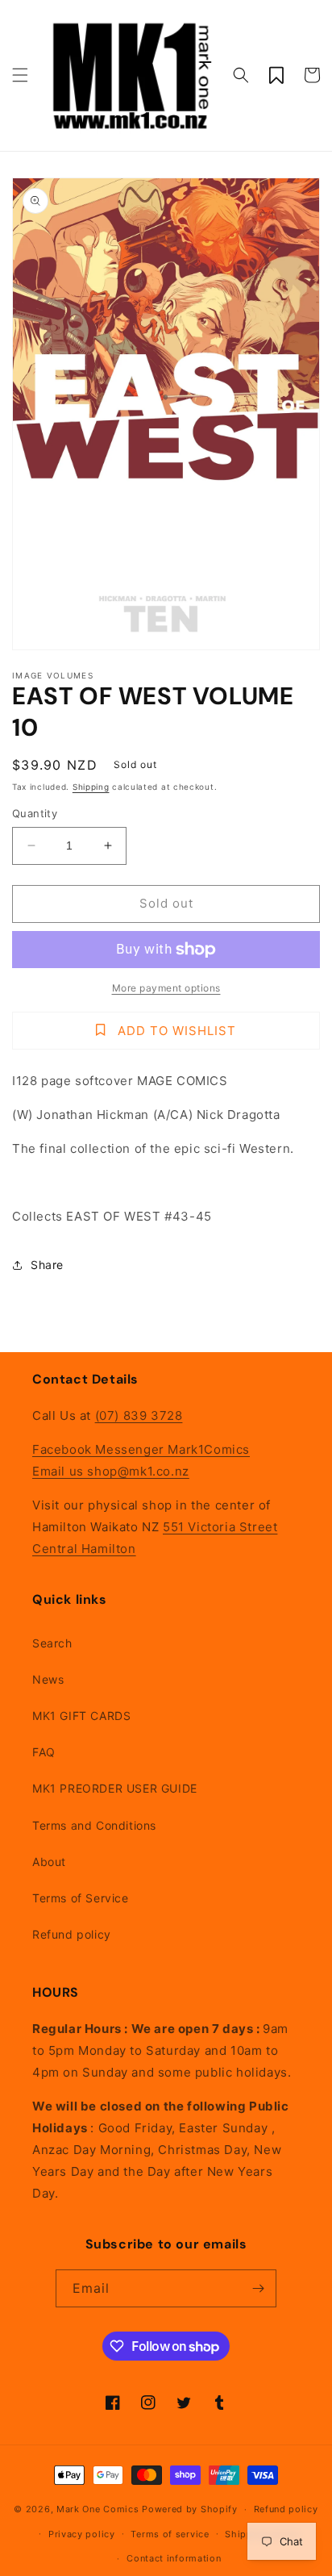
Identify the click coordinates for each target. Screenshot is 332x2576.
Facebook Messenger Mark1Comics (141, 1449)
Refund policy (72, 1934)
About (49, 1862)
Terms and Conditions (94, 1825)
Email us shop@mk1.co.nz (111, 1471)
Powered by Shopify (190, 2509)
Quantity (35, 813)
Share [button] (47, 1265)
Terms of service (170, 2534)
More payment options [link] (166, 988)
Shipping (91, 787)
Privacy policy (82, 2534)
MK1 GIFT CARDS (81, 1716)
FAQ (44, 1752)
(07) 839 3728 (139, 1415)
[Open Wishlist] (276, 75)
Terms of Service (81, 1898)
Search (52, 1643)
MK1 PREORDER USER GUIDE (115, 1788)
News (48, 1679)
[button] (20, 75)
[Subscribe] (258, 2288)
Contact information (174, 2558)
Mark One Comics (98, 2509)
